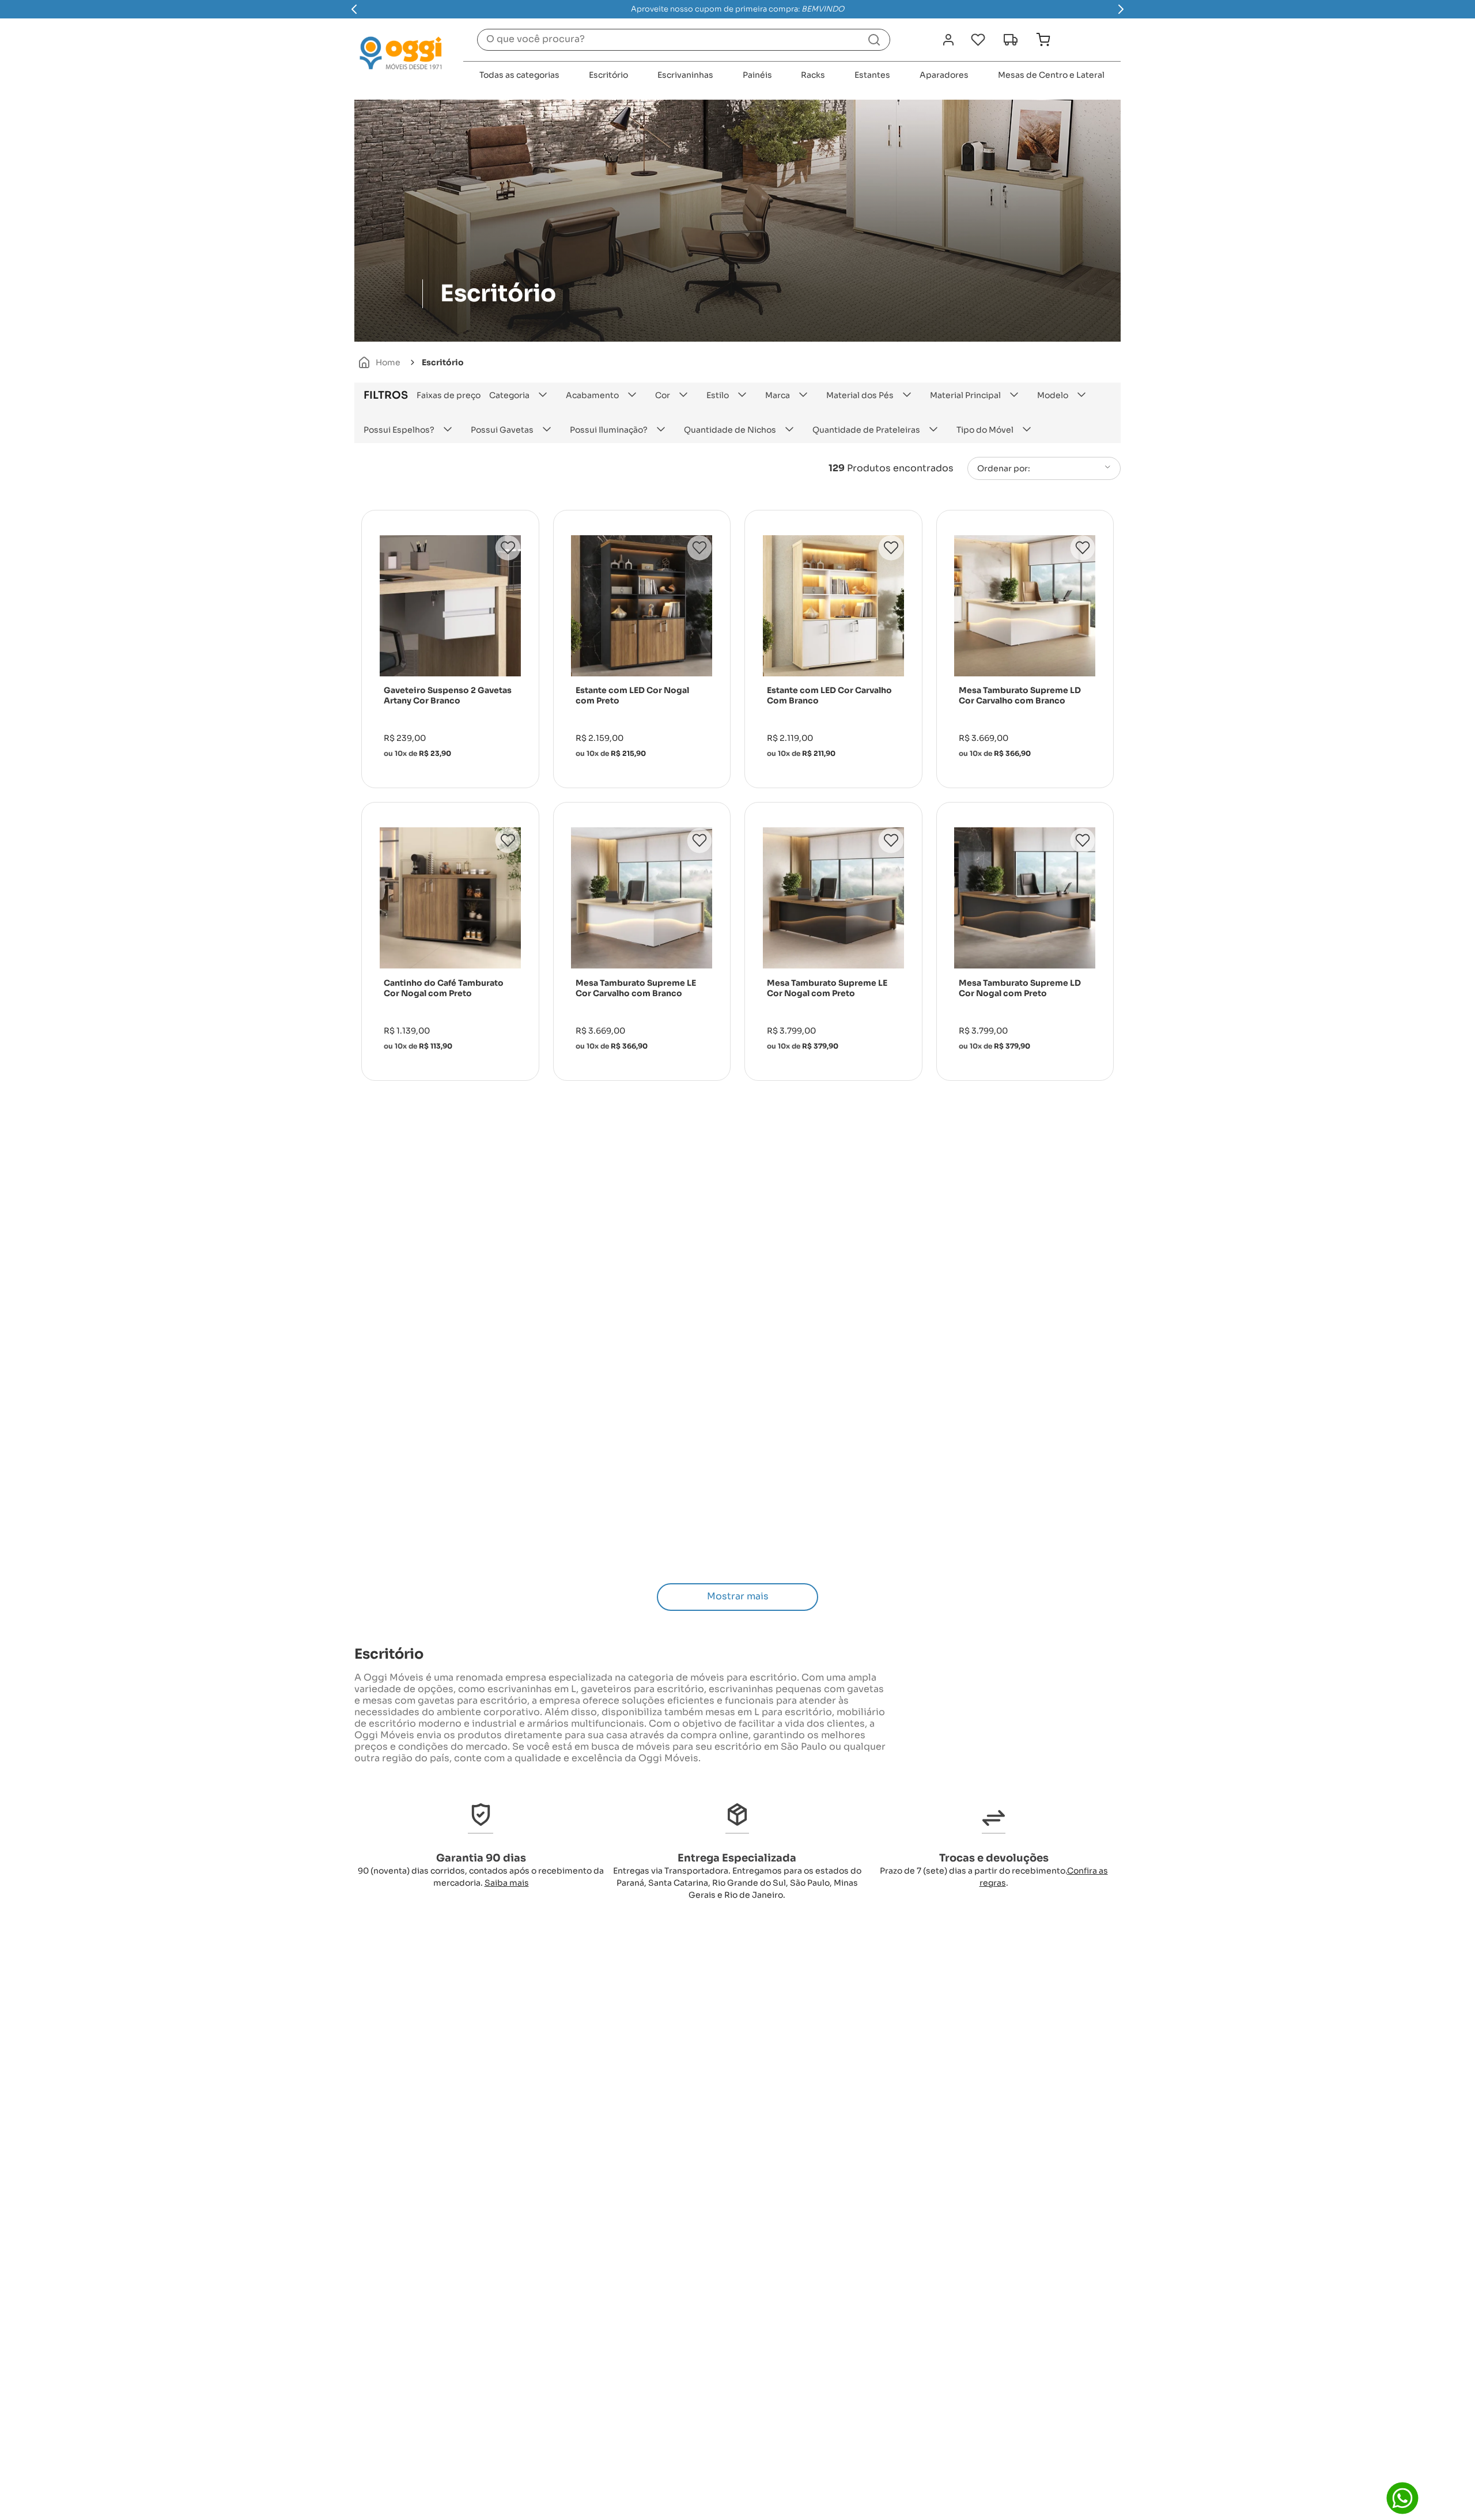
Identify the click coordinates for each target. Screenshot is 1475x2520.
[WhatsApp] (1402, 2498)
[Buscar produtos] (874, 40)
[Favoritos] (978, 40)
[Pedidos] (1010, 40)
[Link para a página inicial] (379, 362)
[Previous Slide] (354, 9)
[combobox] (684, 40)
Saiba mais (507, 1883)
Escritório (443, 362)
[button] (523, 395)
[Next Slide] (1121, 9)
